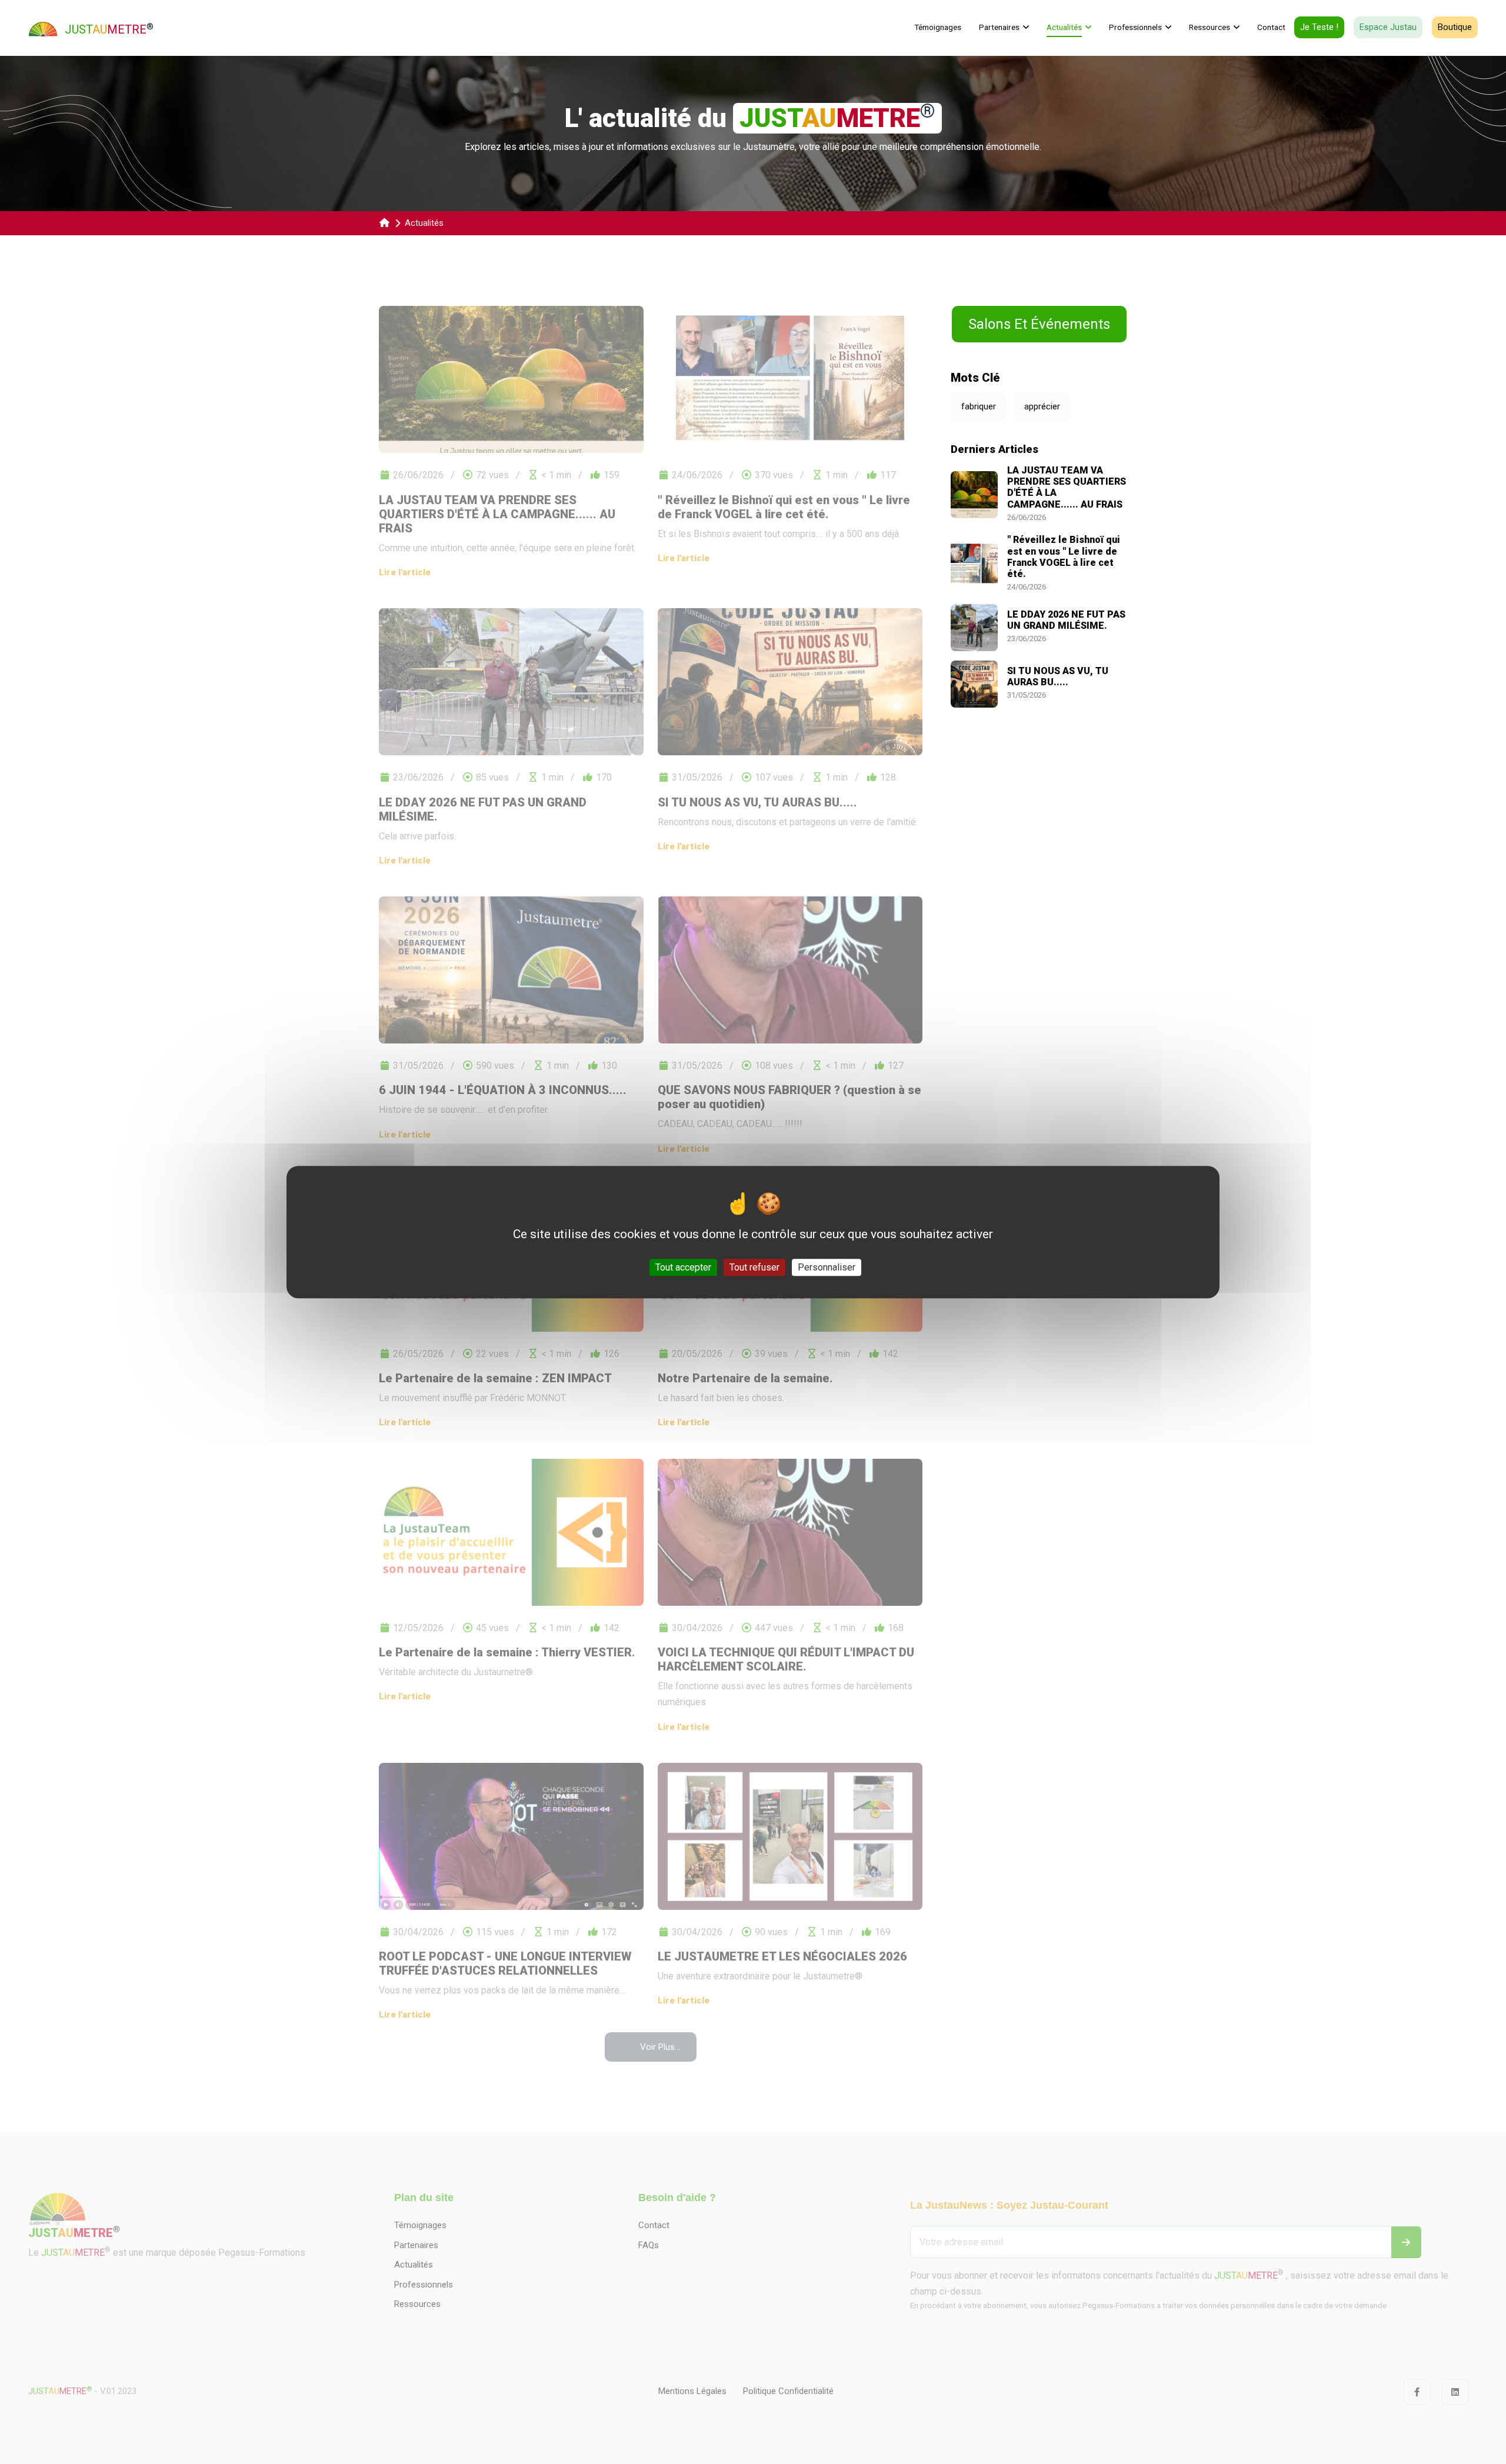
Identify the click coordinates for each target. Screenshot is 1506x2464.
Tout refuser (754, 1267)
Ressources (1210, 27)
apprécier (1042, 406)
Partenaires (999, 27)
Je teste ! (1319, 27)
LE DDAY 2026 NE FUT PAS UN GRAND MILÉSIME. (1066, 620)
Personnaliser (827, 1267)
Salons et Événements (1039, 324)
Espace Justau (1388, 27)
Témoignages (938, 27)
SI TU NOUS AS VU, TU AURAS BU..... (1058, 676)
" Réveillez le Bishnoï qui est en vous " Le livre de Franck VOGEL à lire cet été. (1064, 557)
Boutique (1455, 27)
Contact (1271, 27)
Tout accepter (683, 1267)
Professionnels (1135, 27)
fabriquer (979, 406)
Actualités (1064, 27)
